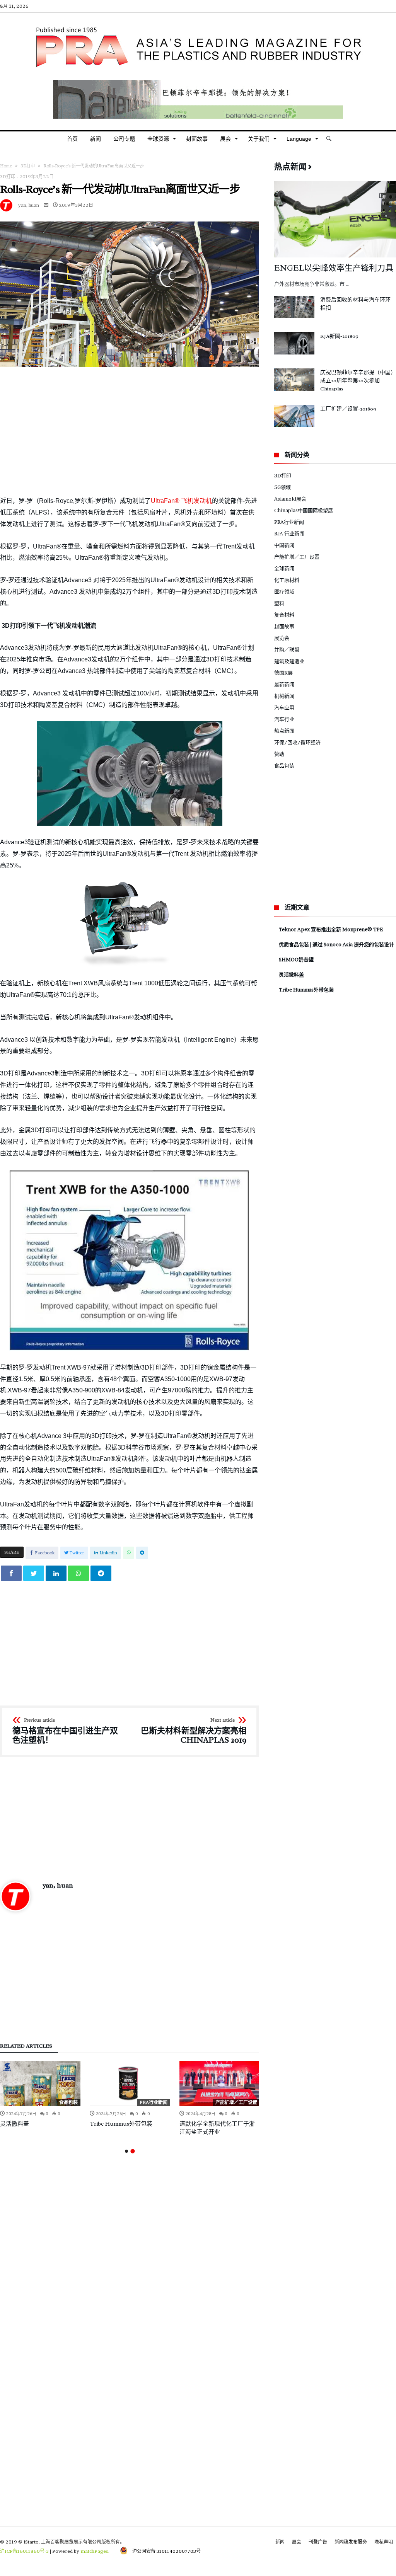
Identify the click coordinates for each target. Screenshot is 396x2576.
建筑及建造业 (289, 661)
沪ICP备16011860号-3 (24, 2551)
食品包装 (68, 2102)
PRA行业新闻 (154, 2102)
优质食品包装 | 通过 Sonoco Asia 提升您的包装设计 (336, 944)
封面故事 (284, 626)
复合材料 (284, 615)
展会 (297, 2542)
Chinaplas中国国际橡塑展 (304, 510)
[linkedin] (56, 1573)
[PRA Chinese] (198, 24)
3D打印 (28, 166)
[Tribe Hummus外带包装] (130, 2083)
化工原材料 (287, 580)
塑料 (279, 603)
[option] (40, 2094)
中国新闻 (284, 545)
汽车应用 (284, 707)
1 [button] (126, 2151)
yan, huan (29, 205)
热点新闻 (284, 731)
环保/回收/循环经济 (297, 742)
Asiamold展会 (290, 499)
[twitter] (34, 1573)
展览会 (282, 638)
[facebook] (11, 1573)
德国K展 (283, 673)
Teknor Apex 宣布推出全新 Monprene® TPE (331, 929)
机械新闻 (284, 696)
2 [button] (132, 2151)
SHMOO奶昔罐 (296, 959)
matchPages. (96, 2551)
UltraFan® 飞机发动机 (181, 501)
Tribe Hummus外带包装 (121, 2124)
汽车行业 (284, 719)
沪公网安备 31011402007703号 (164, 2551)
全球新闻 (284, 568)
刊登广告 (318, 2542)
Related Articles (26, 2046)
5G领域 (282, 487)
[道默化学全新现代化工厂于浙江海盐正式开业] (220, 2083)
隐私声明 (384, 2542)
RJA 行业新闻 (289, 533)
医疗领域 (284, 591)
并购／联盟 (287, 649)
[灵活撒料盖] (40, 2083)
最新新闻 (284, 684)
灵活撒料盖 (15, 2124)
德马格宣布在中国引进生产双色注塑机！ (65, 1731)
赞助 (279, 754)
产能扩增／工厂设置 (236, 2102)
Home (6, 166)
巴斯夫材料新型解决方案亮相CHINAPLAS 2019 (194, 1731)
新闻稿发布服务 (351, 2542)
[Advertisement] (129, 431)
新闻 (280, 2542)
